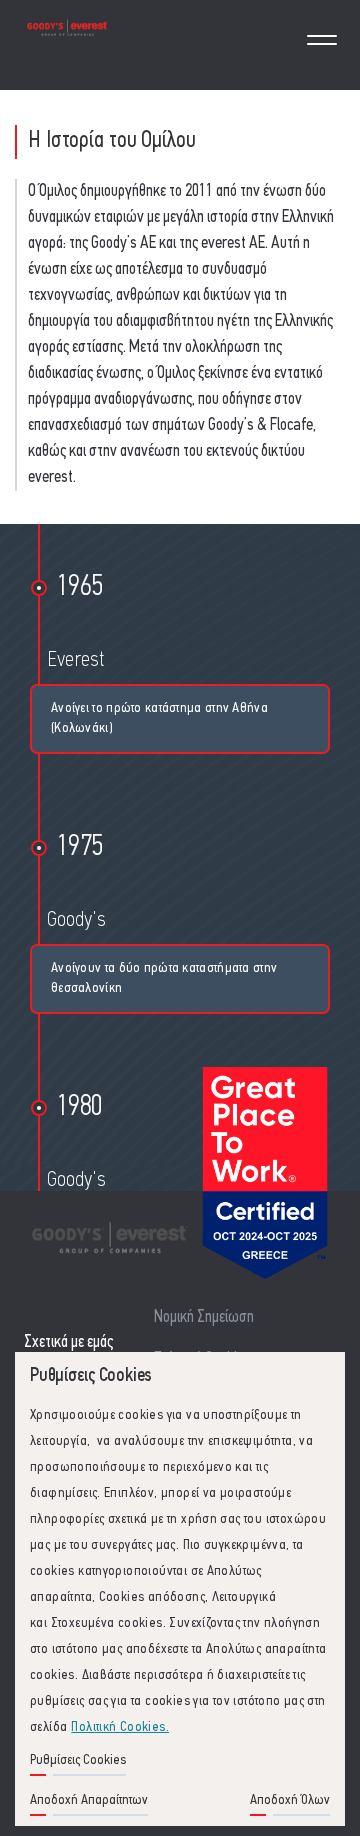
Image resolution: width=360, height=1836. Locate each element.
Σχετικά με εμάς (68, 1342)
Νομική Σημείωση (204, 1317)
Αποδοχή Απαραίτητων (89, 1800)
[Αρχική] (67, 44)
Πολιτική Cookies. (120, 1727)
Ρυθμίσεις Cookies (78, 1760)
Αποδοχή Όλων (290, 1800)
